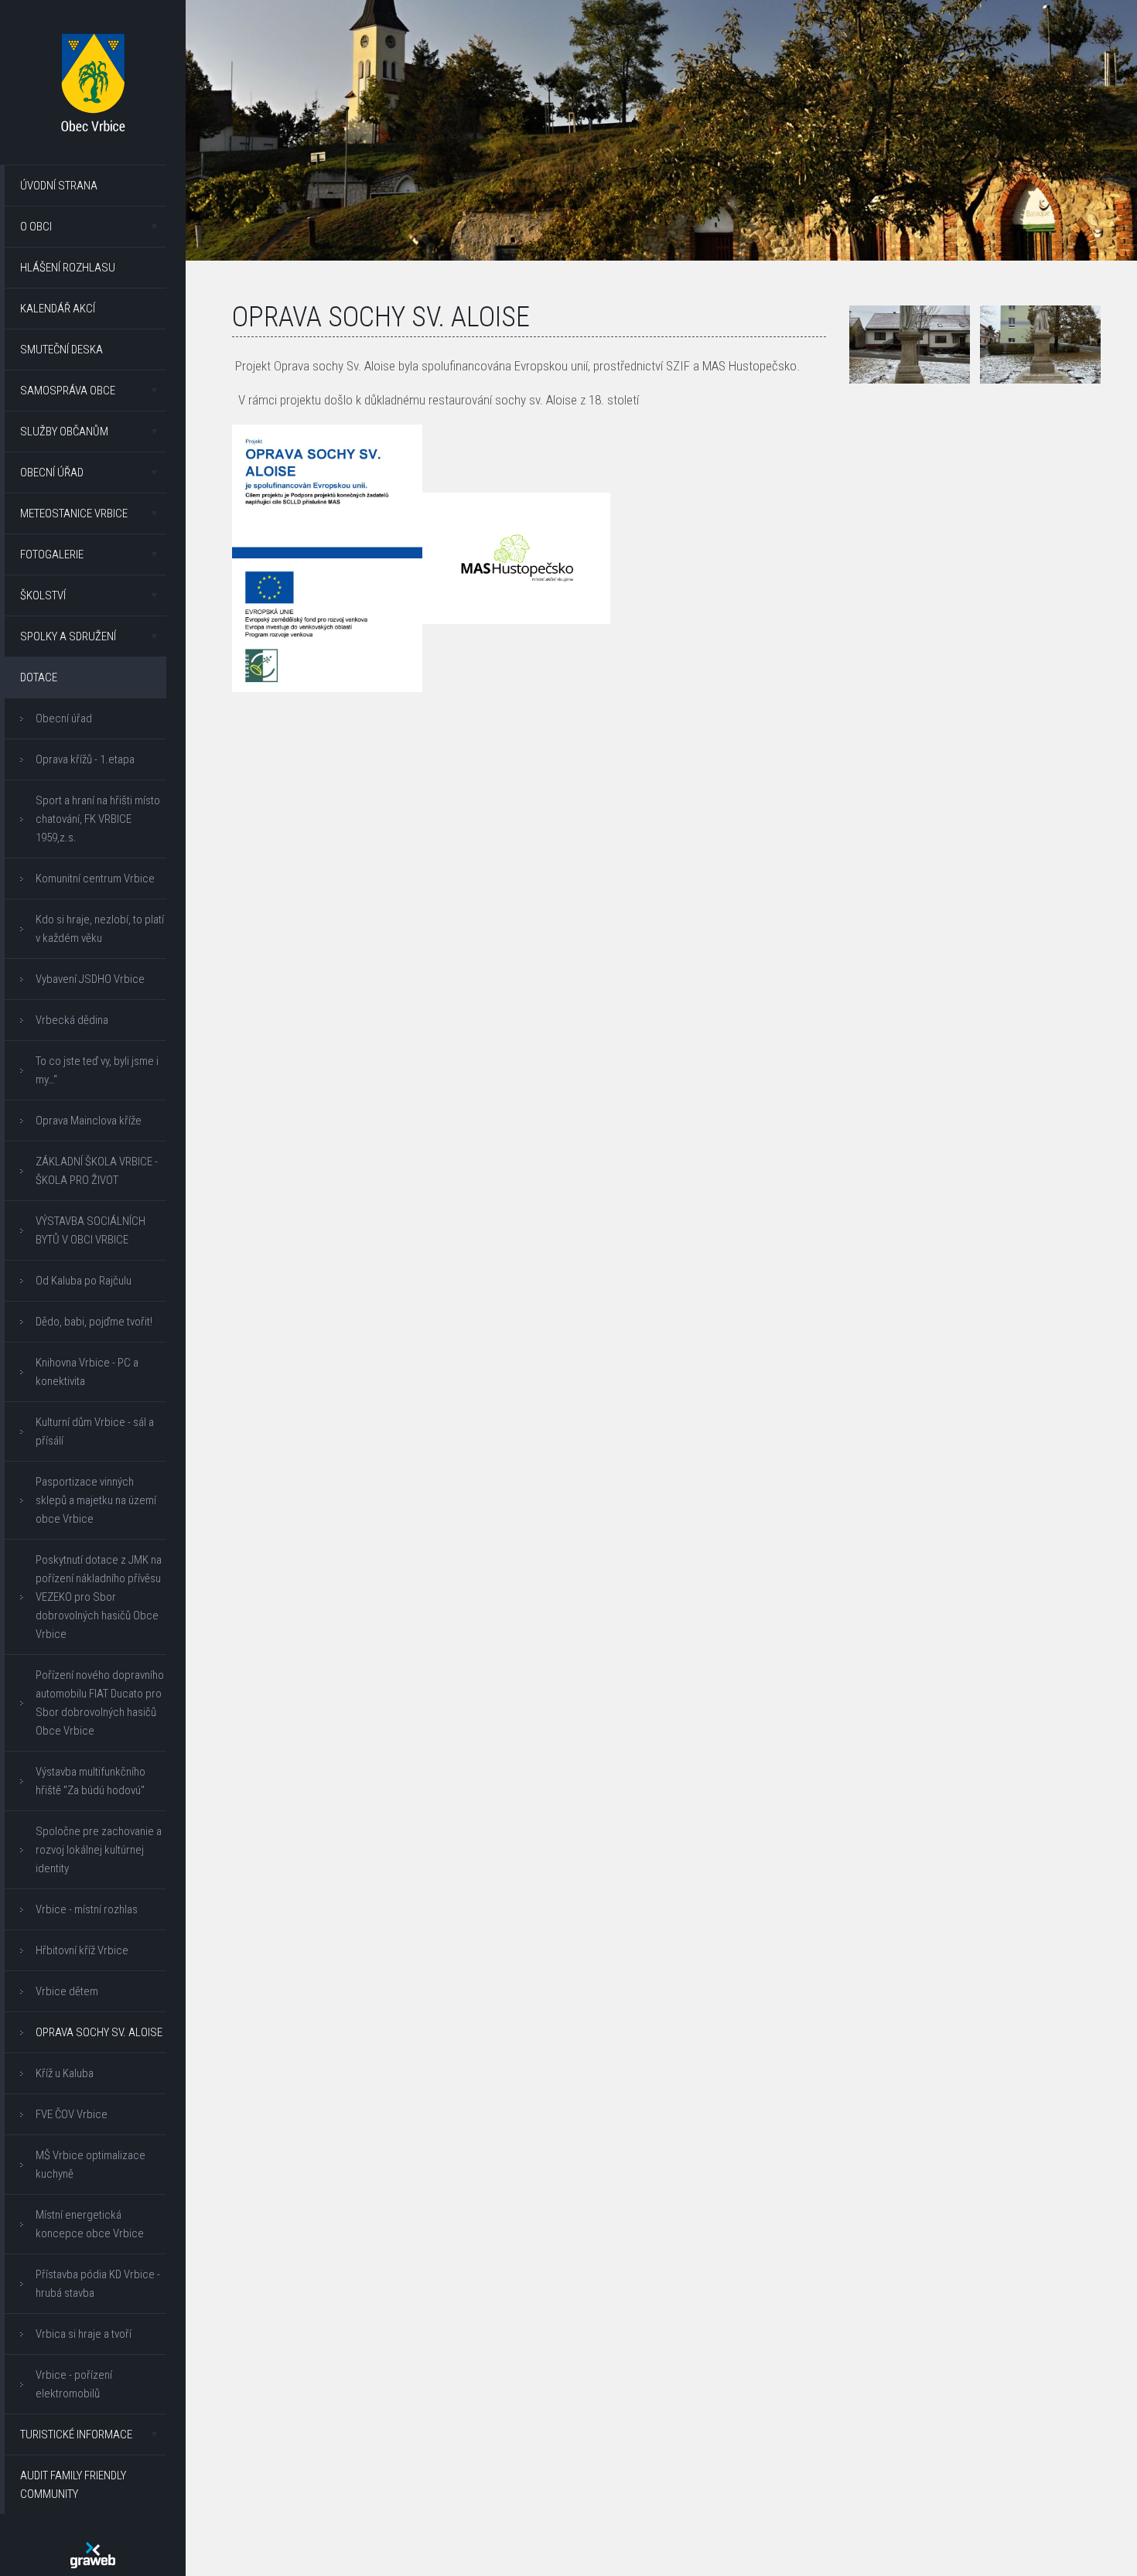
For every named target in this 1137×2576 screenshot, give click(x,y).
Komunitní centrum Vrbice (95, 879)
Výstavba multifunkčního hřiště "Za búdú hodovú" (90, 1781)
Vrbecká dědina (72, 1020)
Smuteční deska (61, 350)
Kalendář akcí (58, 309)
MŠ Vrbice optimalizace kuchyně (90, 2165)
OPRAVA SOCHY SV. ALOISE (99, 2032)
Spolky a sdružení (68, 636)
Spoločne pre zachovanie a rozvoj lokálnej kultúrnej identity (99, 1850)
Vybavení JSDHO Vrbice (90, 979)
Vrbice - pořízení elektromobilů (74, 2384)
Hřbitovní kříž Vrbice (82, 1950)
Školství (43, 595)
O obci (36, 227)
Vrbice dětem (67, 1991)
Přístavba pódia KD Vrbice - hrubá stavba (98, 2284)
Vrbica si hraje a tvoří (84, 2334)
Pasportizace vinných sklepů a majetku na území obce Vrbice (96, 1500)
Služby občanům (64, 432)
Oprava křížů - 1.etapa (85, 759)
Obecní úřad (52, 473)
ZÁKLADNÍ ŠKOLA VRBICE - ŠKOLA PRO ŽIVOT (97, 1171)
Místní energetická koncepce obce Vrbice (90, 2224)
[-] (910, 345)
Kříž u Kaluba (65, 2073)
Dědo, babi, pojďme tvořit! (94, 1322)
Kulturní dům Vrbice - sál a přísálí (95, 1431)
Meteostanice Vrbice (74, 513)
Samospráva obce (68, 391)
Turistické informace (76, 2434)
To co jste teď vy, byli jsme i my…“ (97, 1070)
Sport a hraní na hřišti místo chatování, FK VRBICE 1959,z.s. (98, 819)
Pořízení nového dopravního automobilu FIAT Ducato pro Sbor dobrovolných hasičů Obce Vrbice (100, 1703)
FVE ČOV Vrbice (72, 2114)
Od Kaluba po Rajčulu (84, 1281)
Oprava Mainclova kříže (89, 1121)
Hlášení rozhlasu (68, 268)
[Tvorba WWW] (93, 2555)
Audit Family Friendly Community (73, 2485)
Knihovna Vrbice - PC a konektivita (87, 1372)
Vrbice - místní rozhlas (87, 1909)
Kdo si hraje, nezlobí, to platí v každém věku (100, 929)
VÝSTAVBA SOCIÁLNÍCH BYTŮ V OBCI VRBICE (90, 1230)
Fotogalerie (52, 554)
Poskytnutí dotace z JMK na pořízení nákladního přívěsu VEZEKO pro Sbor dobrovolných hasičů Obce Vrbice (99, 1597)
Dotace (39, 677)
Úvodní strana (59, 186)
